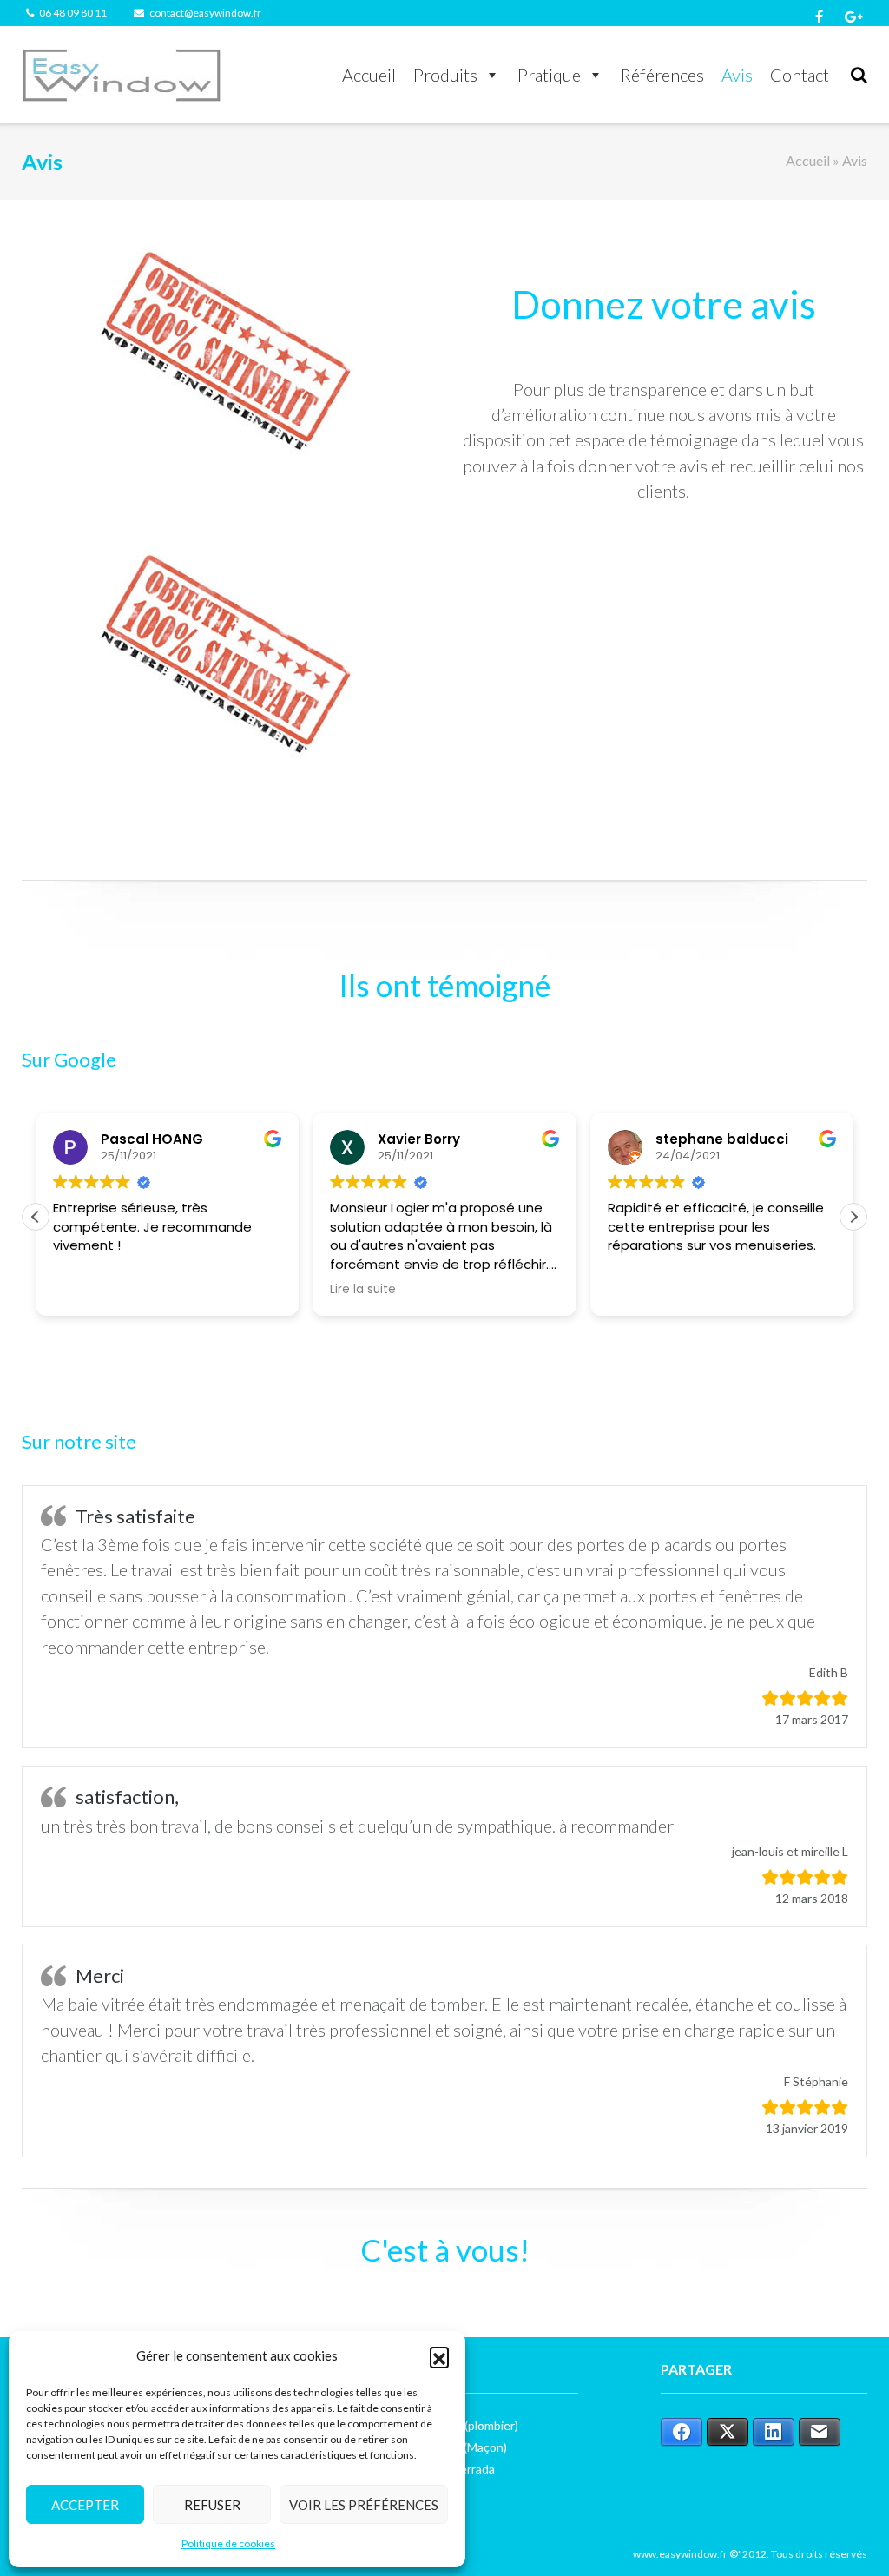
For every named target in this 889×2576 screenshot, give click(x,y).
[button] (439, 2356)
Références (662, 75)
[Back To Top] (846, 2534)
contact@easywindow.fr (205, 13)
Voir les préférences (364, 2505)
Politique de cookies (228, 2543)
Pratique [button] (549, 75)
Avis (737, 75)
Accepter (85, 2505)
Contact (800, 75)
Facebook (819, 17)
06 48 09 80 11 (73, 13)
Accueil (369, 75)
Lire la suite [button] (363, 1290)
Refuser (212, 2505)
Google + (854, 17)
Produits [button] (445, 75)
